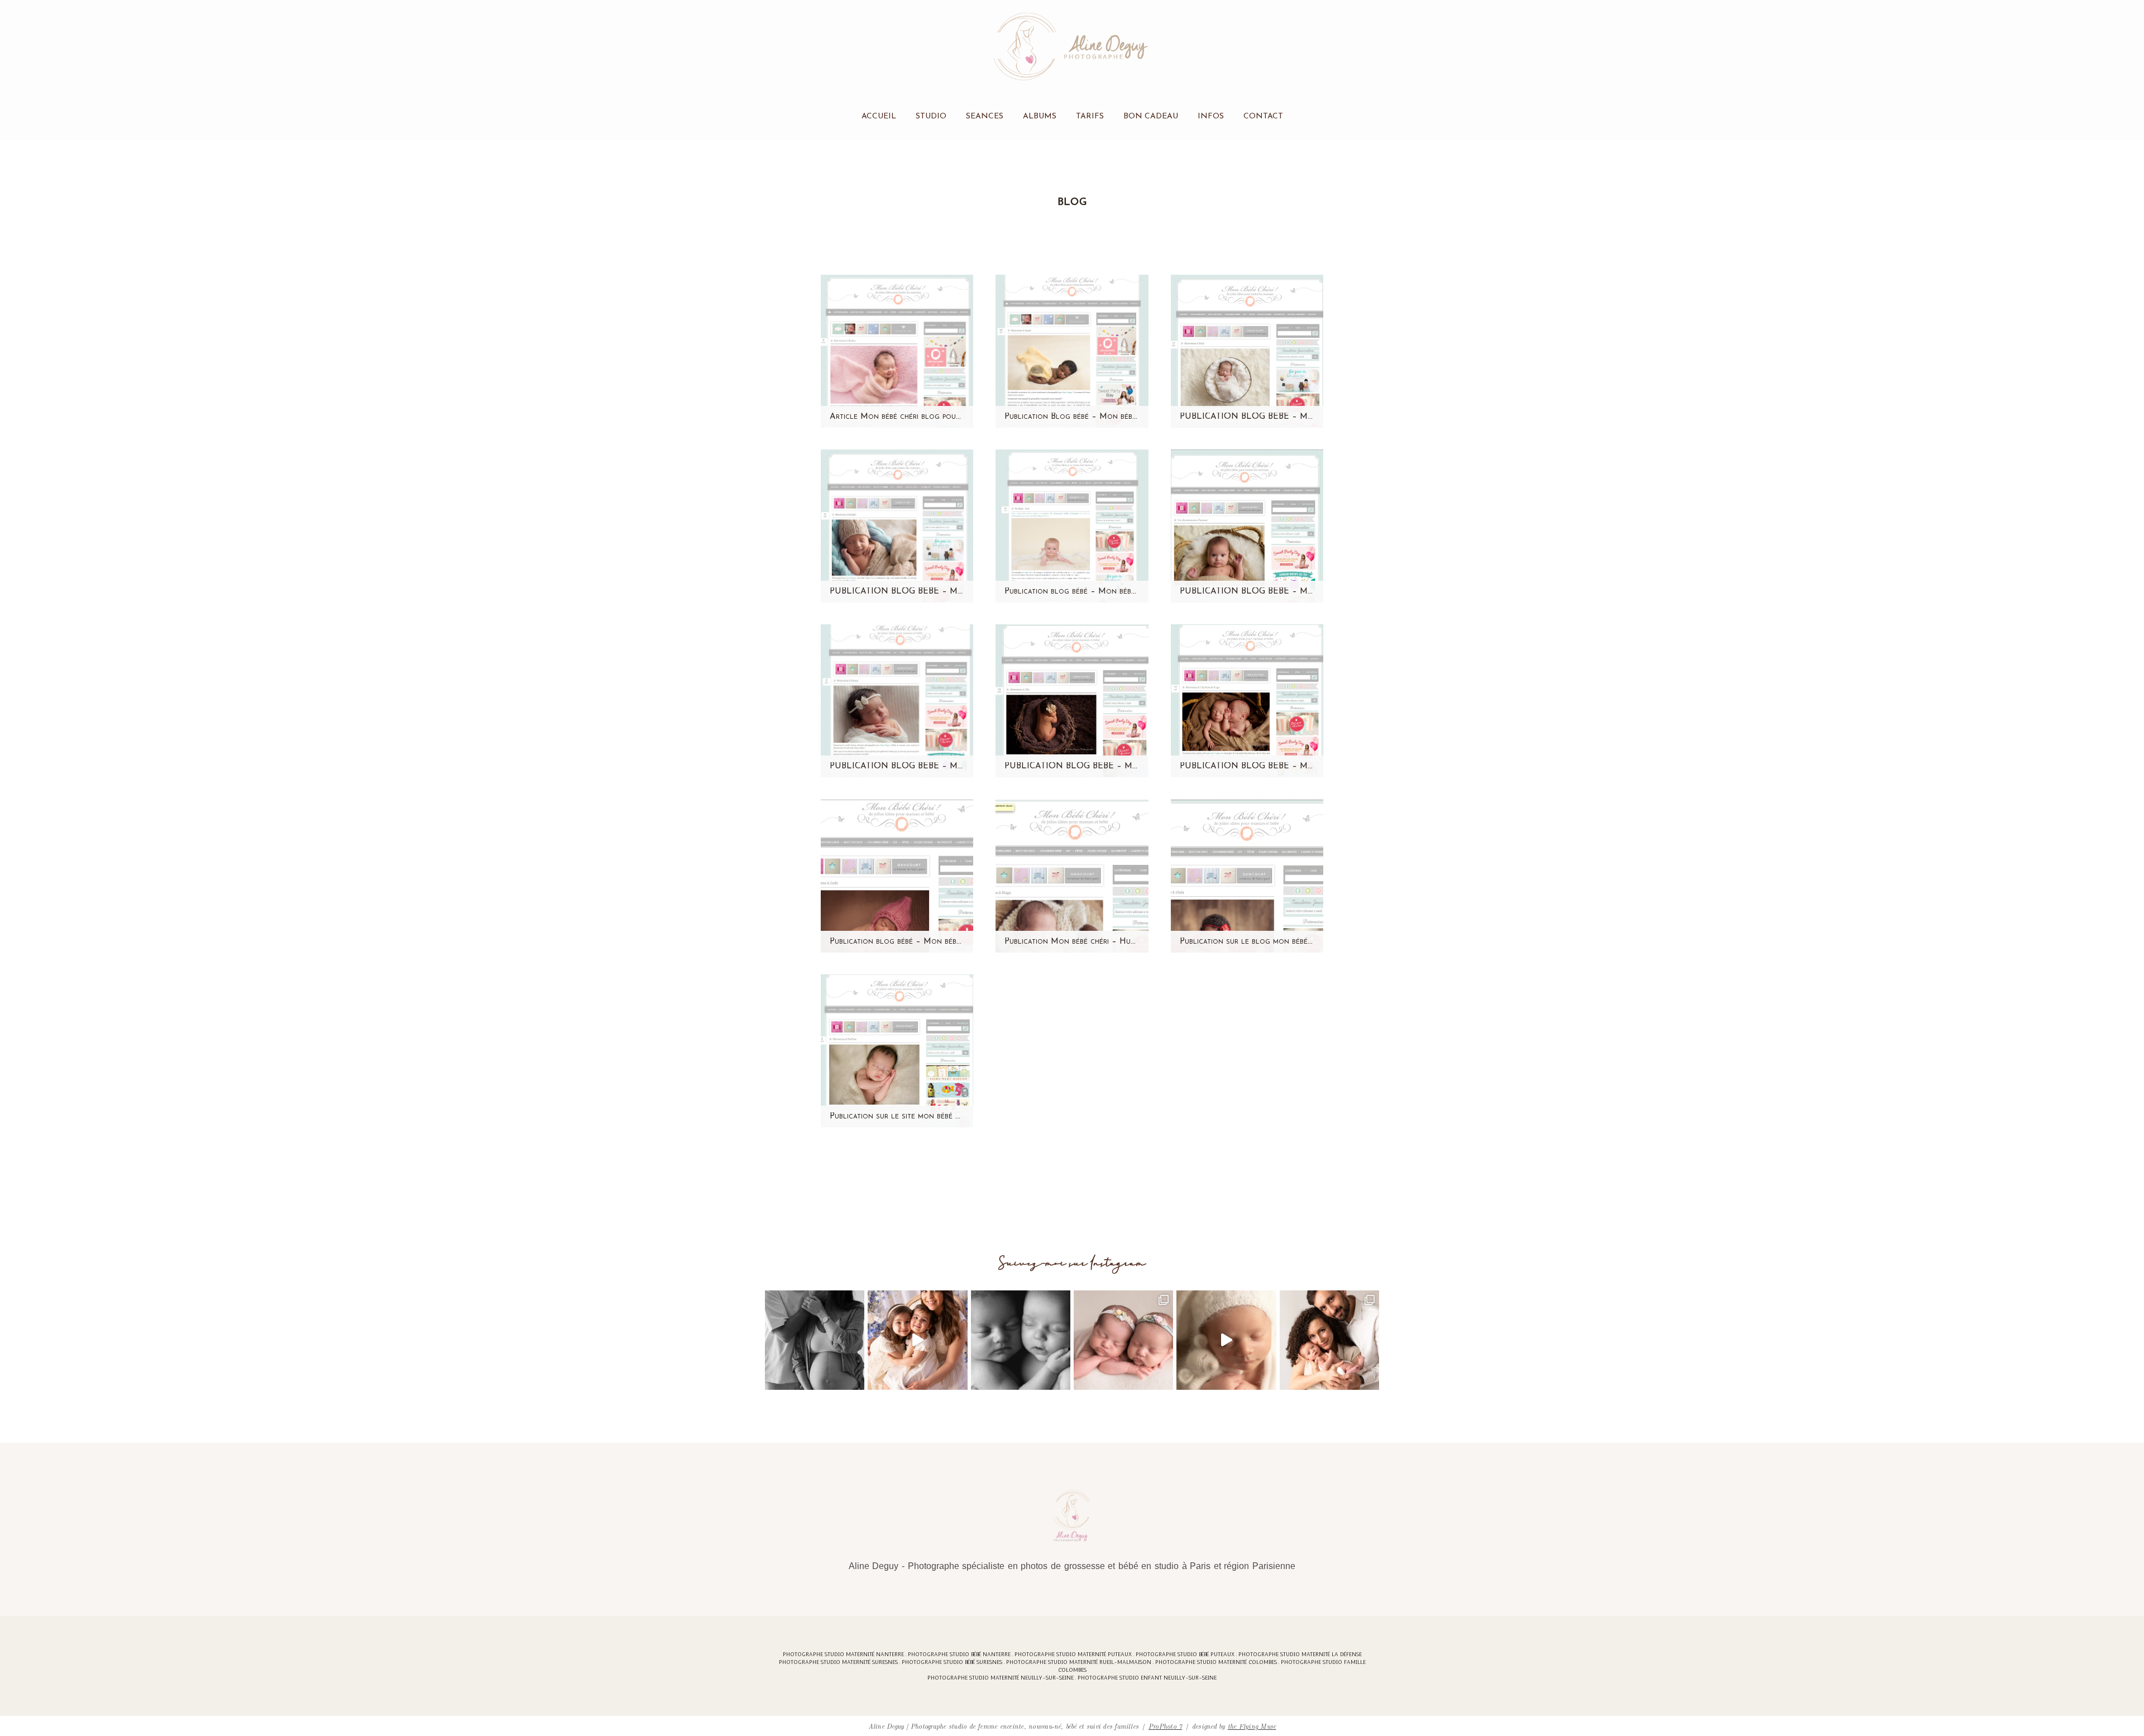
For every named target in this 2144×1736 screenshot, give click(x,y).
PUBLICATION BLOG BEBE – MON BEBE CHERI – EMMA (897, 766)
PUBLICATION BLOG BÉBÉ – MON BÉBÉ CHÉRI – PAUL (1247, 417)
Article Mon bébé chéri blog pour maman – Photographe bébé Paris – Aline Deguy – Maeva (897, 417)
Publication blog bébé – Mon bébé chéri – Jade (897, 942)
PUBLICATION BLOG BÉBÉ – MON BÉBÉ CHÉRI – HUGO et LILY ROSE (1247, 766)
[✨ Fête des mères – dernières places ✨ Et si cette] (917, 1340)
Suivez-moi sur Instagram (1072, 1263)
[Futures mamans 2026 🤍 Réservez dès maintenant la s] (1021, 1340)
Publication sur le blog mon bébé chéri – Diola (1247, 942)
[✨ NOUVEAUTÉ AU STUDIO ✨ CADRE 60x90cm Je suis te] (1226, 1340)
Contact (1263, 117)
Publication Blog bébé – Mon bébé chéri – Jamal (1072, 417)
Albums (1040, 117)
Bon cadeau (1151, 117)
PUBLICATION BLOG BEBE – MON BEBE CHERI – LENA (1247, 592)
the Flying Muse (1252, 1726)
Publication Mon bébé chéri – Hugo (1072, 942)
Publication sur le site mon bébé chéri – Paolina (897, 1116)
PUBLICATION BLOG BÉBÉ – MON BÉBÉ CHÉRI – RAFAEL (897, 592)
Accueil (879, 117)
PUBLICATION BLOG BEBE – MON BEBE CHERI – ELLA (1072, 766)
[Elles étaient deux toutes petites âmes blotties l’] (1123, 1340)
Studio (931, 117)
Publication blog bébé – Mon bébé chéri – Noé (1072, 592)
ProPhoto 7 (1165, 1726)
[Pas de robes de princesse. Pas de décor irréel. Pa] (815, 1340)
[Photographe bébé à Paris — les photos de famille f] (1329, 1340)
